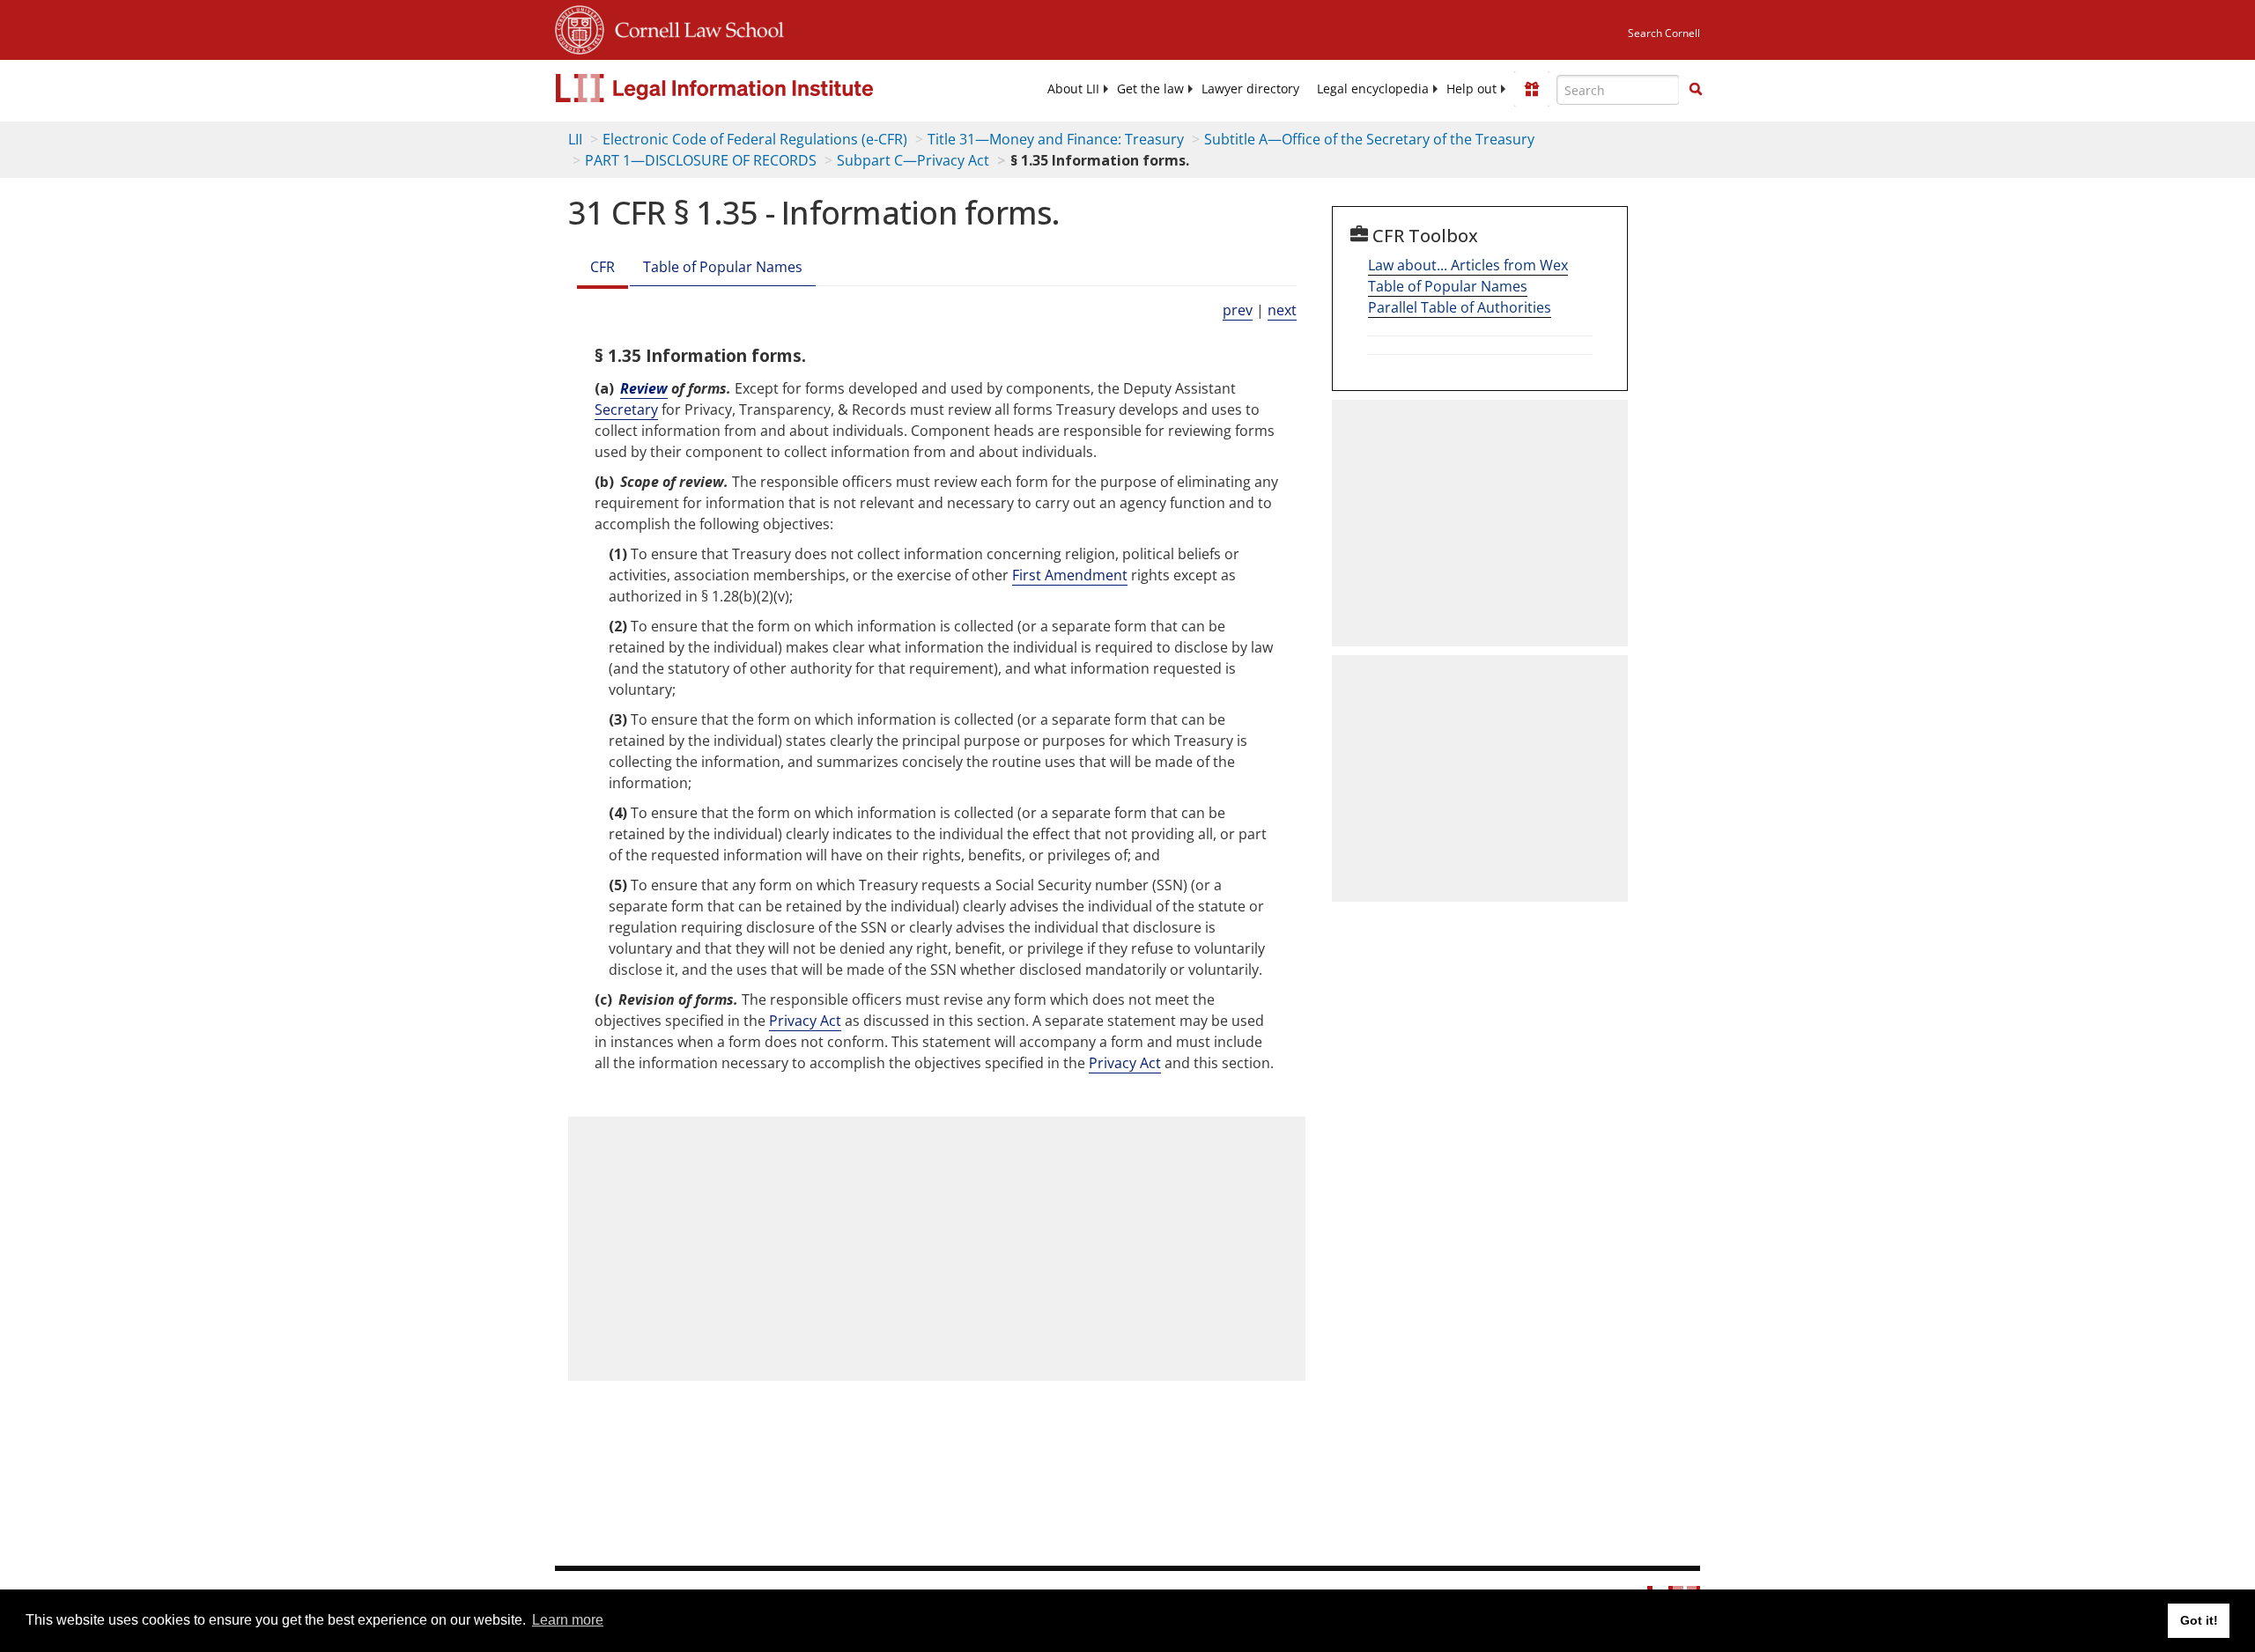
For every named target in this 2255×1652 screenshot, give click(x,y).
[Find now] (1696, 90)
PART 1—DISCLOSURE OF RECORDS (701, 160)
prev (1238, 310)
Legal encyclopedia (1373, 89)
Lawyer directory (1250, 89)
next (1282, 310)
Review (644, 388)
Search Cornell (1664, 33)
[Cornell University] (580, 27)
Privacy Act (805, 1021)
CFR (603, 267)
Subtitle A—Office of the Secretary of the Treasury (1369, 139)
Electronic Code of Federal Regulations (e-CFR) (755, 139)
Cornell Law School (694, 27)
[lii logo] (753, 88)
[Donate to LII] (1532, 89)
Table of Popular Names (723, 267)
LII (575, 139)
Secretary (626, 409)
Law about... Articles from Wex (1468, 265)
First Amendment (1070, 575)
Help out (1471, 89)
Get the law (1150, 89)
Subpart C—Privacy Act (913, 160)
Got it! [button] (2199, 1620)
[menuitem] (1073, 89)
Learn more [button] (568, 1620)
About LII (1073, 89)
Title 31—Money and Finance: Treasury (1056, 139)
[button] (1696, 89)
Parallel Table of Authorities (1460, 307)
